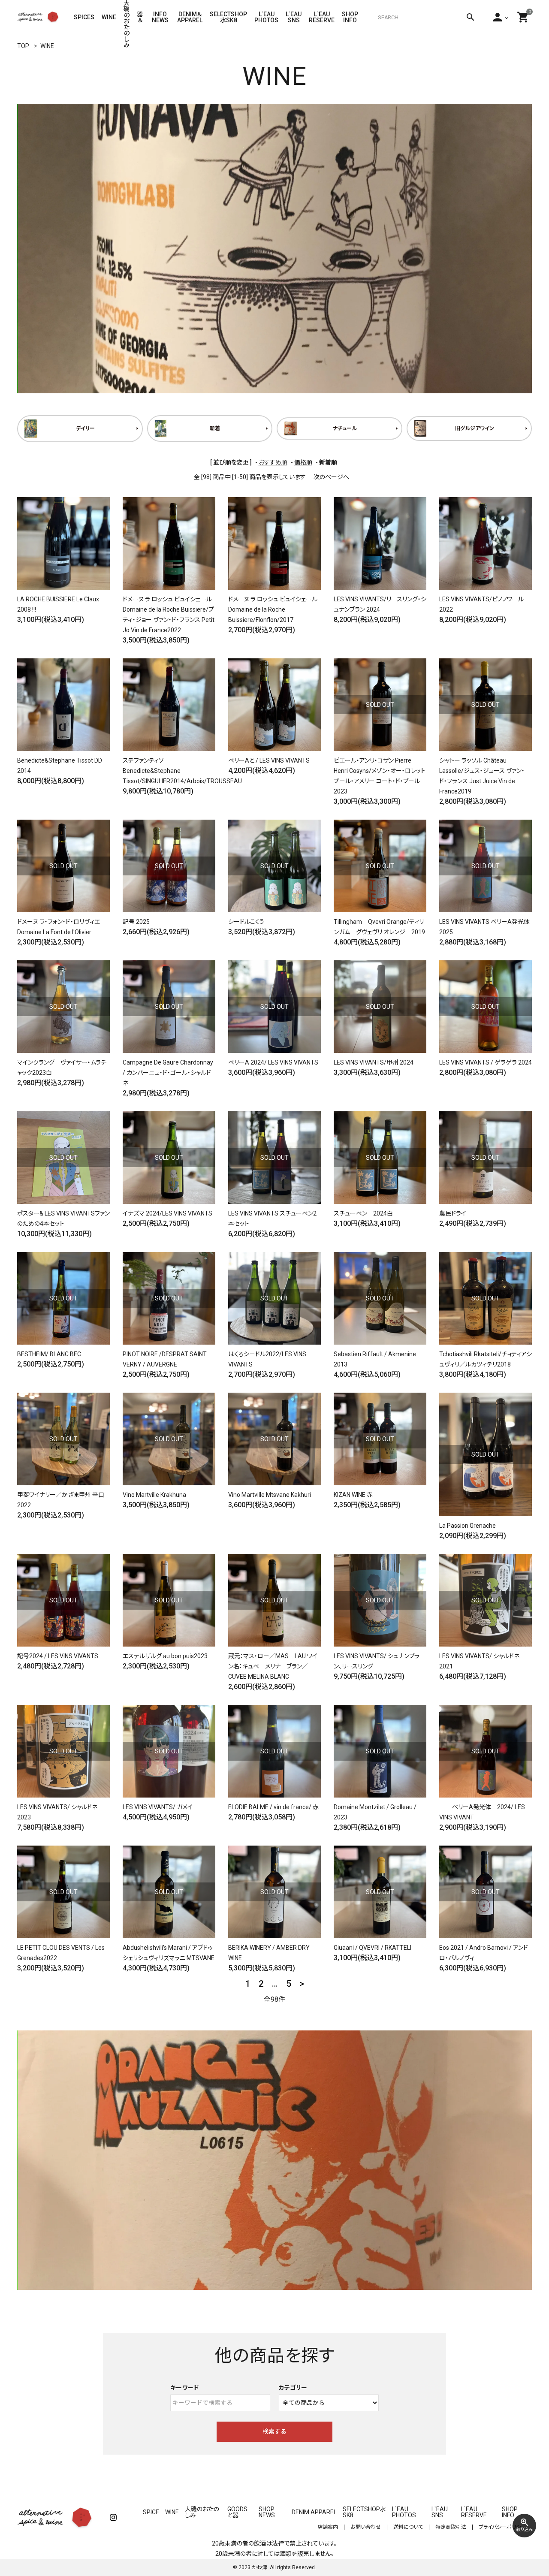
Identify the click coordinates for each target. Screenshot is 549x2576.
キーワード (184, 2388)
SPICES (84, 17)
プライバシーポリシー (502, 2527)
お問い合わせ (366, 2527)
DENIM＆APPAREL (190, 17)
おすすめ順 (273, 462)
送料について (408, 2527)
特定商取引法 (451, 2527)
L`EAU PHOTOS (266, 17)
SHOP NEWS (267, 2512)
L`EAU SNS (294, 17)
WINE (109, 17)
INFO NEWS (161, 17)
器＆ (140, 17)
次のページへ (331, 477)
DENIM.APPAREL (314, 2512)
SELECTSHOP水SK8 (228, 17)
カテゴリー (293, 2388)
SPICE (151, 2512)
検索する (274, 2431)
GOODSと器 (237, 2512)
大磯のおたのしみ (127, 17)
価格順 (303, 462)
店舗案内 (328, 2527)
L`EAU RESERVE (322, 17)
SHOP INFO (350, 17)
